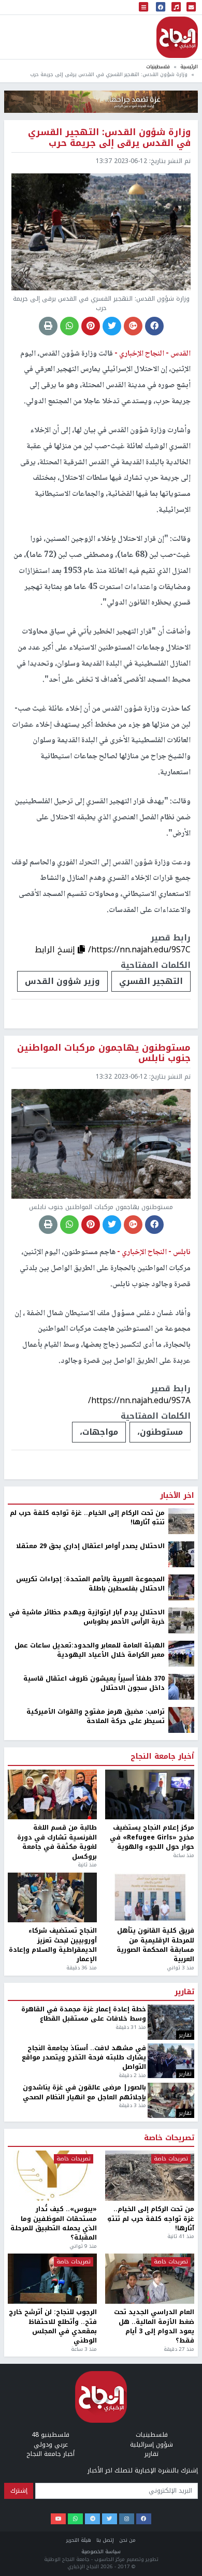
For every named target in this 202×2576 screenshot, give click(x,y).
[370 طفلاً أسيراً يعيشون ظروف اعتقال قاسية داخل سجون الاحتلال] (181, 1686)
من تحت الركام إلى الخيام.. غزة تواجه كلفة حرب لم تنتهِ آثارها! (87, 1518)
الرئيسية (189, 67)
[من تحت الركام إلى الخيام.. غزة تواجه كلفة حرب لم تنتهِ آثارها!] (181, 1521)
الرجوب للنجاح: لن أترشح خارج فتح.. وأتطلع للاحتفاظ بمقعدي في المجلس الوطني (53, 2327)
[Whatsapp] (75, 2519)
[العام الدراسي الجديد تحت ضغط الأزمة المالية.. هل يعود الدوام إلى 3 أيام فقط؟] (150, 2279)
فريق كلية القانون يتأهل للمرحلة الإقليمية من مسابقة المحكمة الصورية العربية (155, 1945)
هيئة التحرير (79, 2540)
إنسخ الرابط (56, 950)
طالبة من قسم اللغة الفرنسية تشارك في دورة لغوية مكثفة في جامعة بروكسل (57, 1842)
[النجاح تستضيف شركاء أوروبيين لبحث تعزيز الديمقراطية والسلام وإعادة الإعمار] (52, 1898)
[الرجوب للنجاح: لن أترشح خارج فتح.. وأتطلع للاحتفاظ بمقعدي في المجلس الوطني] (52, 2279)
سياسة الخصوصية (101, 2551)
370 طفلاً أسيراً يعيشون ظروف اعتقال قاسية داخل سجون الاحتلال (94, 1683)
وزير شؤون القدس (62, 981)
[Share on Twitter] (112, 326)
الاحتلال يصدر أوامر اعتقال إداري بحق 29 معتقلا (90, 1546)
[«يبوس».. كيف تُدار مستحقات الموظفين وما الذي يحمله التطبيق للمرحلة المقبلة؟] (52, 2176)
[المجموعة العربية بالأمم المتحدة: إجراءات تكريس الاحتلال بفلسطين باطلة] (181, 1587)
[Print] (48, 326)
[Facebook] (144, 2519)
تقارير (184, 1992)
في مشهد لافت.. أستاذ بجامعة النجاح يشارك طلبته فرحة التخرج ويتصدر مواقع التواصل (84, 2058)
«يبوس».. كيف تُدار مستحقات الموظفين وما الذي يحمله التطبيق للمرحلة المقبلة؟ (54, 2224)
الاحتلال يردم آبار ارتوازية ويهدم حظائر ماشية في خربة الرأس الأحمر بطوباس (87, 1617)
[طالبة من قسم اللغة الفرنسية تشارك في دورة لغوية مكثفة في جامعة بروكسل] (52, 1795)
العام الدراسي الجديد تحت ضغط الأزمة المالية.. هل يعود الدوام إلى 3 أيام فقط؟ (154, 2327)
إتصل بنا (105, 2540)
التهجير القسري (151, 981)
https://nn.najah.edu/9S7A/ (139, 1400)
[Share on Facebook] (154, 326)
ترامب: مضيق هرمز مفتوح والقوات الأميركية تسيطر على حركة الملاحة (96, 1717)
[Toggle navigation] (143, 8)
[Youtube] (58, 2519)
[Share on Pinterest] (91, 326)
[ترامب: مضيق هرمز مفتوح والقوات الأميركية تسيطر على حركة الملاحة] (181, 1719)
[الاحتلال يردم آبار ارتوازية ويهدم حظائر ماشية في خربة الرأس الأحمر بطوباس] (181, 1620)
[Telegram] (92, 2519)
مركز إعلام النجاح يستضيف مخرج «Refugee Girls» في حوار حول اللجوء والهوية (152, 1837)
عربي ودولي (51, 2445)
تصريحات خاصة (169, 2138)
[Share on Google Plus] (133, 326)
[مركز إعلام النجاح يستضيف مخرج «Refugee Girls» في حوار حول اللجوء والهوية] (150, 1795)
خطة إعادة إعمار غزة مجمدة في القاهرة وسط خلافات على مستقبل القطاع (84, 2014)
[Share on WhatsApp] (69, 326)
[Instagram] (127, 2519)
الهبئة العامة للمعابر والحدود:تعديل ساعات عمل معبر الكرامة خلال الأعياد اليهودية (90, 1650)
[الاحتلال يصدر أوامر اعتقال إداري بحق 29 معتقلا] (181, 1554)
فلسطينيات (158, 67)
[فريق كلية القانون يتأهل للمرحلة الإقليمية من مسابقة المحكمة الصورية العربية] (150, 1898)
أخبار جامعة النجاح (162, 1757)
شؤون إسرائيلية (151, 2445)
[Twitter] (110, 2519)
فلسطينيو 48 (51, 2435)
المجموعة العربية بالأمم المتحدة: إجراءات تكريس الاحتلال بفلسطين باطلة (90, 1584)
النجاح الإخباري (177, 37)
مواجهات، (99, 1432)
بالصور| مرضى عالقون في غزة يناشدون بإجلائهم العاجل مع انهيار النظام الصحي (84, 2092)
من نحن (127, 2540)
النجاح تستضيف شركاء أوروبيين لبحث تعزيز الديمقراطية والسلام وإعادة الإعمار (53, 1945)
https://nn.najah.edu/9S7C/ (139, 950)
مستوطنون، (160, 1432)
